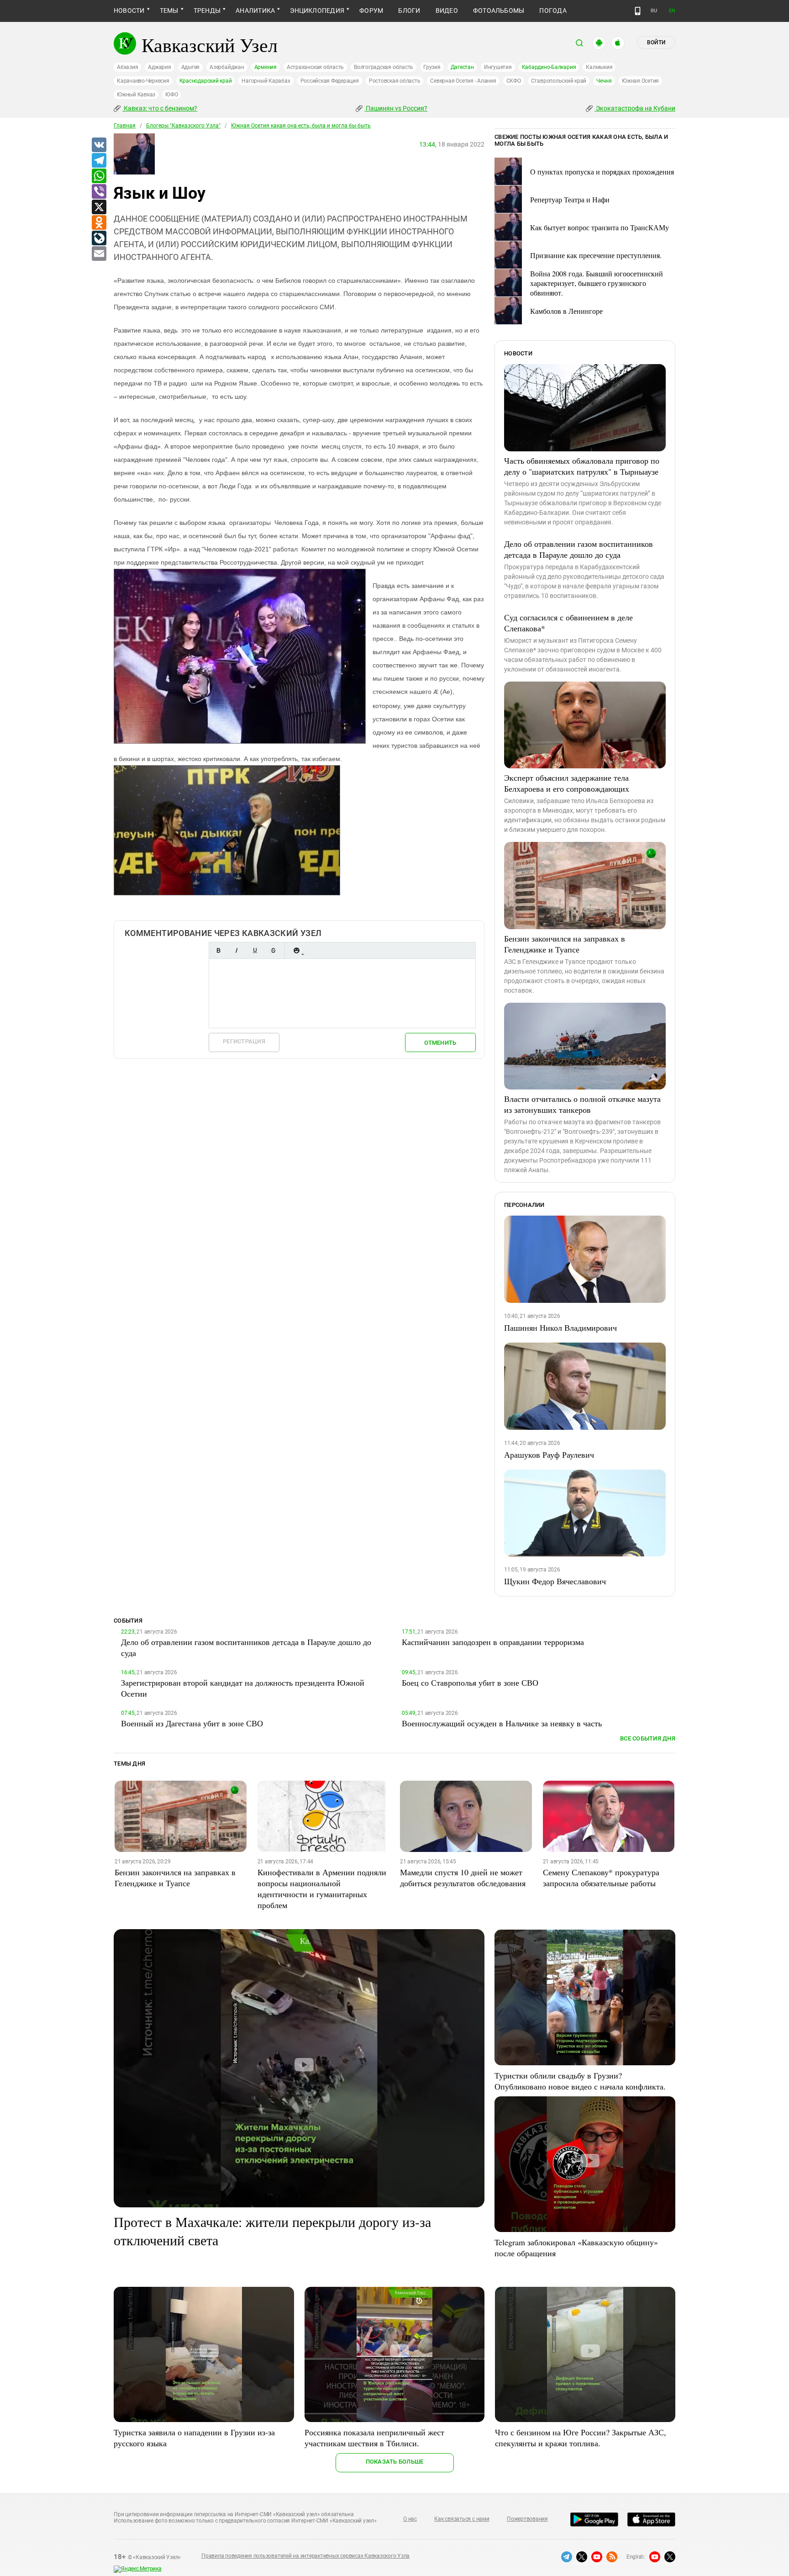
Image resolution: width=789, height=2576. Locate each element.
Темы (169, 11)
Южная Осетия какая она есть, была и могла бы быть (301, 126)
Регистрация (244, 1041)
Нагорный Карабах (266, 81)
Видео (447, 11)
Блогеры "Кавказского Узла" (183, 126)
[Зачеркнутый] (273, 950)
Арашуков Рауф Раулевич (549, 1455)
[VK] (99, 145)
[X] (99, 207)
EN (672, 11)
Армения (266, 67)
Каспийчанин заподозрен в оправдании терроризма (493, 1642)
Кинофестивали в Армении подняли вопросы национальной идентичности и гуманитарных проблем (322, 1888)
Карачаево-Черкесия (143, 81)
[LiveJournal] (99, 238)
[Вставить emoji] (296, 950)
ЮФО (171, 95)
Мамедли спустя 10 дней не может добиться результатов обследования (463, 1878)
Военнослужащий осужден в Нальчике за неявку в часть (502, 1723)
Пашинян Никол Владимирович (560, 1328)
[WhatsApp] (99, 176)
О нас (410, 2519)
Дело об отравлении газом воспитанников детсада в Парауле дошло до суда (579, 549)
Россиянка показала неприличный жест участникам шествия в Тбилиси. (374, 2438)
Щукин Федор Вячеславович (555, 1581)
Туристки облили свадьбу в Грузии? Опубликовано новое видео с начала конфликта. (580, 2081)
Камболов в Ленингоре (566, 311)
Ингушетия (498, 67)
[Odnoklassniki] (99, 223)
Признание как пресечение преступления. (596, 255)
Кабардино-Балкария (549, 67)
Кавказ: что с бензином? (160, 108)
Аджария (159, 67)
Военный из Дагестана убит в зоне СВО (192, 1723)
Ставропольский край (559, 81)
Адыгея (191, 67)
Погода (553, 11)
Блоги (409, 11)
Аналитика (255, 11)
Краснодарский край (206, 81)
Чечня (604, 81)
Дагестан (462, 67)
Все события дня (648, 1738)
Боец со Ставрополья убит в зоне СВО (470, 1682)
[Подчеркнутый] (255, 950)
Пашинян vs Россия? (396, 108)
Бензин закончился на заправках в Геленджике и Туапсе (565, 944)
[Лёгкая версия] (638, 11)
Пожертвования (527, 2519)
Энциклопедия (317, 11)
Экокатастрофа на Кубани (635, 108)
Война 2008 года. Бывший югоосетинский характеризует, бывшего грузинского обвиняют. (597, 283)
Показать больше (395, 2462)
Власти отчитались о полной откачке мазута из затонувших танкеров (582, 1104)
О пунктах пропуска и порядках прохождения (602, 172)
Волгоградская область (384, 67)
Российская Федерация (330, 81)
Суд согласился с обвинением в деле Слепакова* (568, 623)
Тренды (207, 11)
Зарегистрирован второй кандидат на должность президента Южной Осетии (243, 1688)
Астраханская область (315, 67)
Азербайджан (227, 67)
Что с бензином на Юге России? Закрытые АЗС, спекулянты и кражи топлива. (581, 2438)
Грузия (432, 67)
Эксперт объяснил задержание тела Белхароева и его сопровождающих (567, 783)
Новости (129, 11)
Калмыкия (599, 67)
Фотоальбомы (499, 11)
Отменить (440, 1043)
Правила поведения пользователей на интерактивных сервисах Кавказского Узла (305, 2556)
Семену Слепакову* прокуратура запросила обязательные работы (601, 1878)
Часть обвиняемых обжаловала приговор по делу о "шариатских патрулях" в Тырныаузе (582, 466)
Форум (371, 11)
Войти (656, 42)
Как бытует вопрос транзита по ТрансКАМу (600, 227)
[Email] (99, 254)
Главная (125, 126)
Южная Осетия (640, 81)
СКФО (514, 81)
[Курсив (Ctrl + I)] (237, 950)
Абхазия (127, 67)
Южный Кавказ (136, 95)
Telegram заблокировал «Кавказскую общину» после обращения (576, 2248)
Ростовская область (395, 81)
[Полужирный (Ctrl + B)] (218, 950)
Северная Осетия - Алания (463, 81)
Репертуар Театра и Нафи (570, 199)
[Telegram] (99, 161)
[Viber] (99, 192)
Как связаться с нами (462, 2519)
